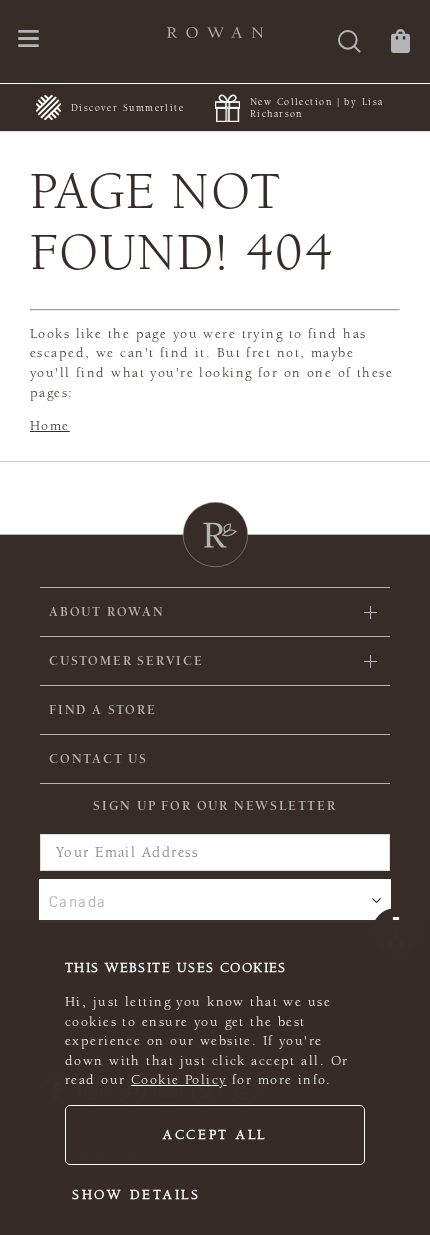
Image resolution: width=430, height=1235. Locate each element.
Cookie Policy (179, 1080)
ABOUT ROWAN (107, 612)
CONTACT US (98, 759)
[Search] (349, 43)
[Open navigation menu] (28, 40)
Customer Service (126, 661)
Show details (136, 1195)
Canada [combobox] (78, 901)
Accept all (215, 1135)
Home (50, 426)
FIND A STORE (103, 710)
